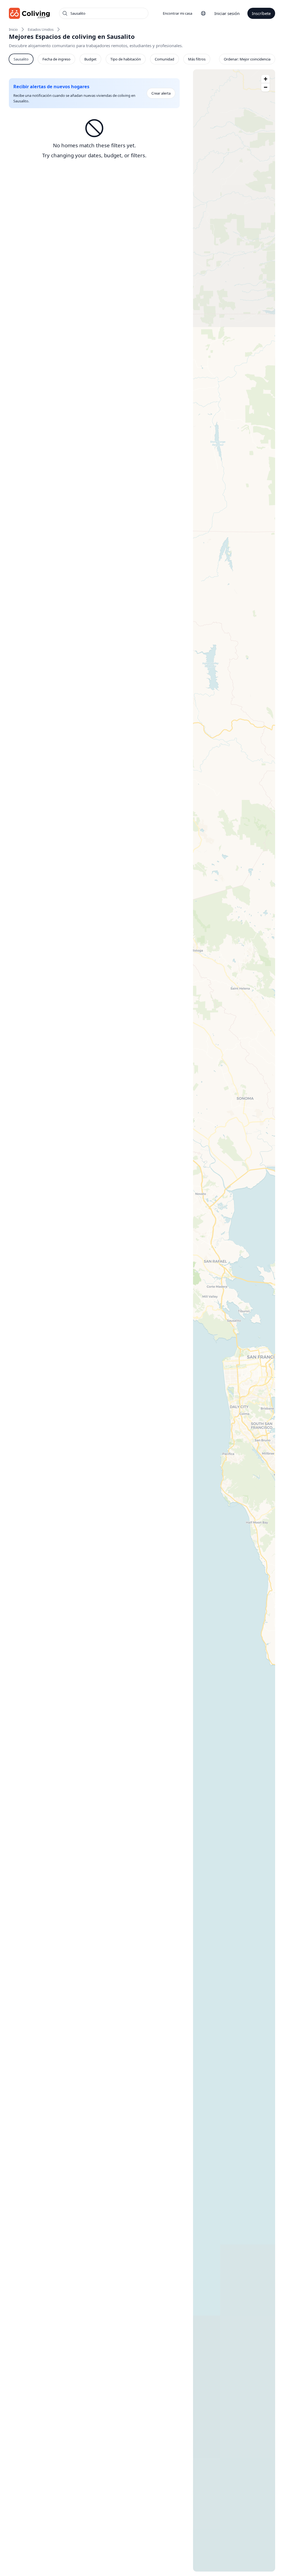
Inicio (13, 29)
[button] (265, 79)
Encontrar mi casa (177, 13)
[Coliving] (30, 13)
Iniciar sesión (227, 13)
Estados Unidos (41, 29)
